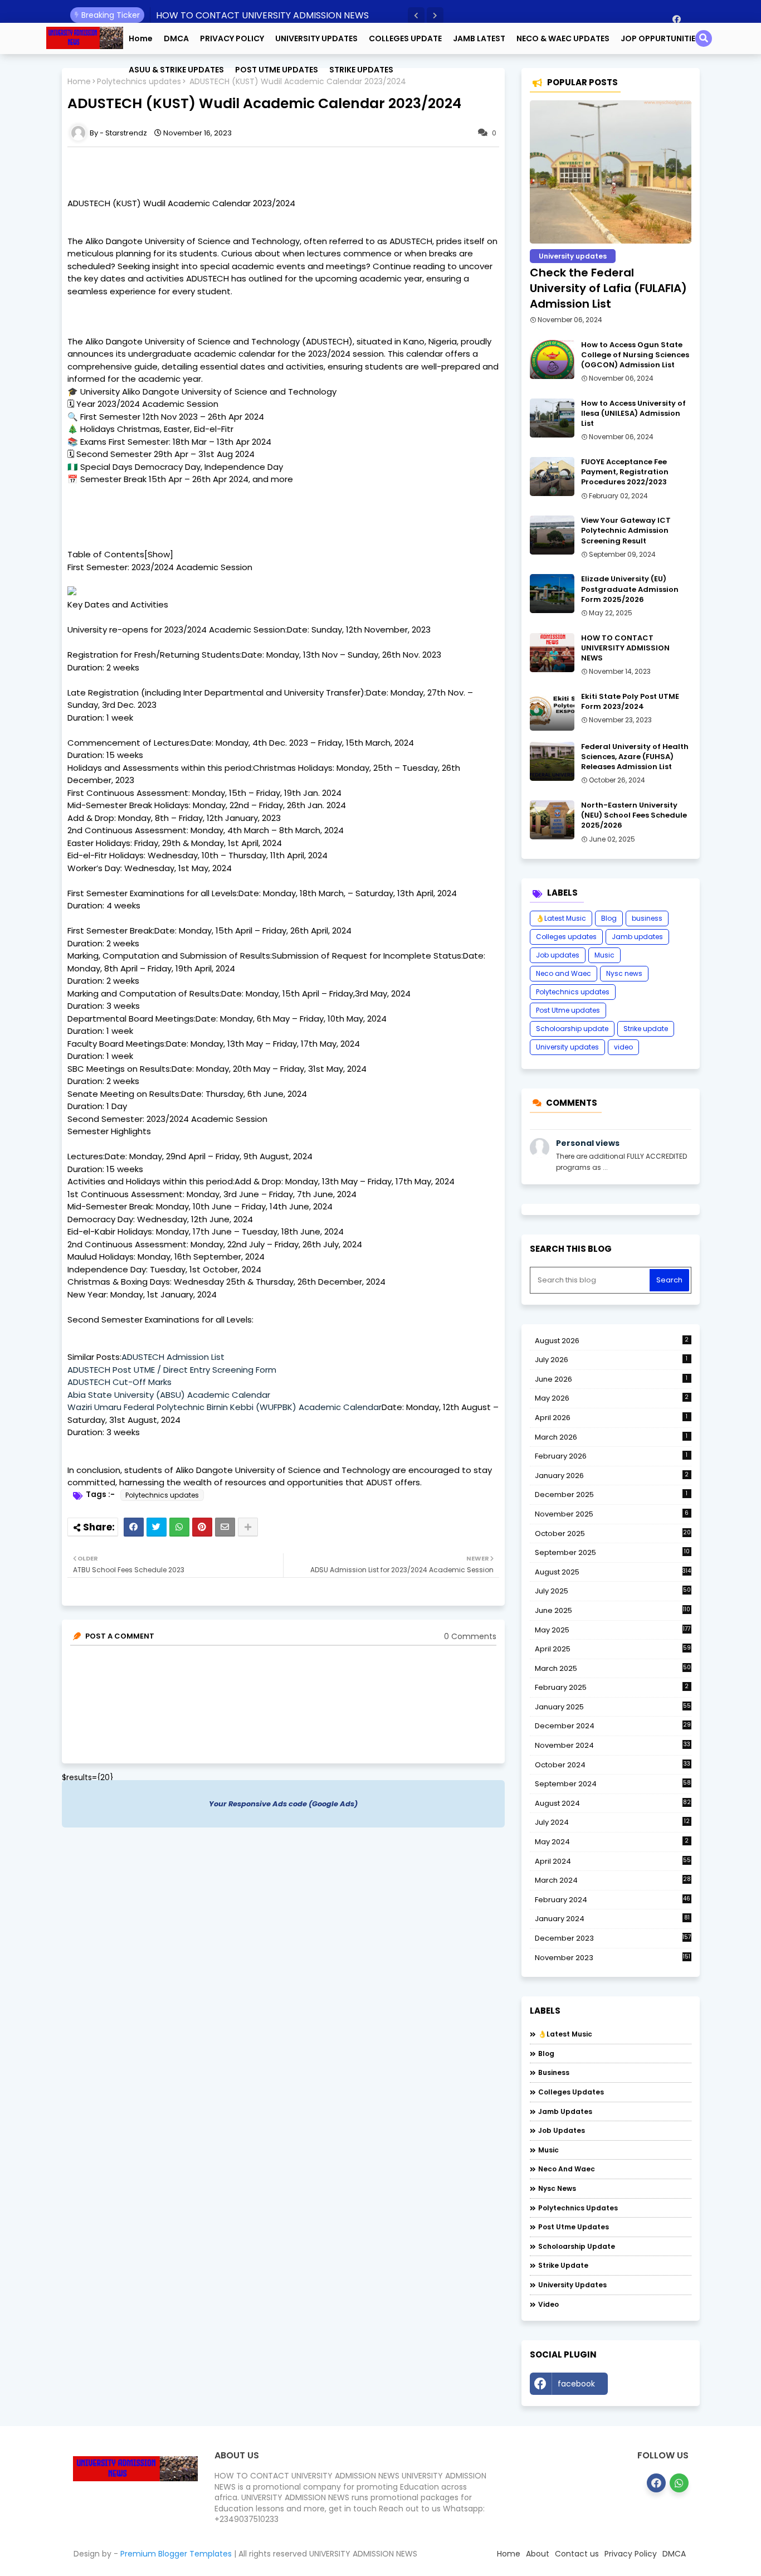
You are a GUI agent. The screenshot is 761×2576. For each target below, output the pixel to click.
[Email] (225, 1527)
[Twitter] (157, 1527)
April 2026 (611, 1418)
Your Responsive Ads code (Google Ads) (283, 1804)
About (538, 2554)
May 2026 (612, 1398)
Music (604, 955)
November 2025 (612, 1514)
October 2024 (613, 1765)
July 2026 (611, 1360)
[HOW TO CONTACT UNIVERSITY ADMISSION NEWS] (552, 653)
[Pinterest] (202, 1527)
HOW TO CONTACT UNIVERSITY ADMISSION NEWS (262, 15)
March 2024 (613, 1880)
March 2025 (613, 1668)
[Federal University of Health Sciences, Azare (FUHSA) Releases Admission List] (552, 761)
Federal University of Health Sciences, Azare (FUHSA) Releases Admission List (635, 757)
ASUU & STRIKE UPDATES (176, 70)
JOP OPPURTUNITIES (660, 38)
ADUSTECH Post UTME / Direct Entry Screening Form (172, 1370)
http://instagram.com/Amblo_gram (652, 2387)
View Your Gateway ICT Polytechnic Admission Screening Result (626, 531)
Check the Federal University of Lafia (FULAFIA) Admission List (608, 288)
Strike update (646, 1029)
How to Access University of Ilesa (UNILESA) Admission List (633, 414)
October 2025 (613, 1534)
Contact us (577, 2554)
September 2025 (612, 1553)
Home (141, 38)
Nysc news (624, 973)
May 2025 (613, 1630)
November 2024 (613, 1746)
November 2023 (613, 1958)
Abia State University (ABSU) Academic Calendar (169, 1395)
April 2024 (613, 1861)
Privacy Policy (631, 2554)
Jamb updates (637, 937)
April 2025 (613, 1649)
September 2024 (613, 1784)
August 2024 (613, 1804)
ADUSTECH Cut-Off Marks (119, 1382)
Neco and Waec (564, 973)
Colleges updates (566, 937)
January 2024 (612, 1919)
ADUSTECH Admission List (173, 1357)
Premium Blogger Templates (176, 2554)
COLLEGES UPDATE (405, 38)
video (623, 1047)
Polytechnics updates (162, 1495)
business (647, 918)
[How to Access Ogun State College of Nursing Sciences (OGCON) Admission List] (552, 359)
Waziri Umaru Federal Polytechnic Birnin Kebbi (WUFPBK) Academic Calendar (225, 1407)
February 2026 (611, 1456)
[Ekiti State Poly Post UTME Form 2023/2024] (552, 711)
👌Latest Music (561, 918)
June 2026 (611, 1379)
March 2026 (611, 1437)
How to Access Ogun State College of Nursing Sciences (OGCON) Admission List (635, 355)
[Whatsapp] (179, 1527)
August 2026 (612, 1341)
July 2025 (613, 1591)
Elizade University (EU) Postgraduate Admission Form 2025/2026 (630, 589)
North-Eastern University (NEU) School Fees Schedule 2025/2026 (634, 815)
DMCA (176, 38)
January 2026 (612, 1476)
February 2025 (612, 1687)
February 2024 (613, 1900)
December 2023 (613, 1938)
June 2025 (613, 1610)
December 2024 (613, 1726)
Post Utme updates (568, 1010)
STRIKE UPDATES (361, 70)
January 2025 (613, 1707)
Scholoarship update (572, 1029)
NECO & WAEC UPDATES (563, 38)
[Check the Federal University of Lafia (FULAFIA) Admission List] (611, 172)
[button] (416, 16)
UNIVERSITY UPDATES (316, 38)
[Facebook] (134, 1527)
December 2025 (611, 1494)
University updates (567, 1047)
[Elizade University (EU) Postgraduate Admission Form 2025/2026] (552, 594)
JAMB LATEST (479, 38)
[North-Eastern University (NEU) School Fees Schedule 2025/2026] (552, 820)
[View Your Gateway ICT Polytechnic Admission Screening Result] (552, 535)
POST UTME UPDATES (277, 70)
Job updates (558, 955)
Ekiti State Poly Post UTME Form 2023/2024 (630, 702)
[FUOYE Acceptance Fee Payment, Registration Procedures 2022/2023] (552, 477)
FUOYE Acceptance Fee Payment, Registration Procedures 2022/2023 (625, 472)
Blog (609, 918)
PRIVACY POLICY (232, 38)
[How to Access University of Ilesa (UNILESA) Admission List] (552, 418)
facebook (576, 2384)
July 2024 (612, 1822)
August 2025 (613, 1572)
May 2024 (612, 1842)
